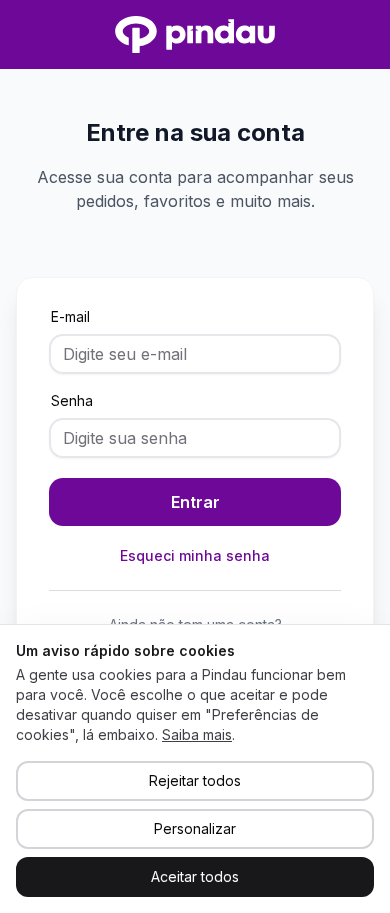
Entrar (195, 502)
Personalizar (195, 828)
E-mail (70, 316)
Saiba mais (197, 734)
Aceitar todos (195, 876)
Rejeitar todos (195, 780)
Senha (72, 400)
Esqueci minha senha (195, 555)
